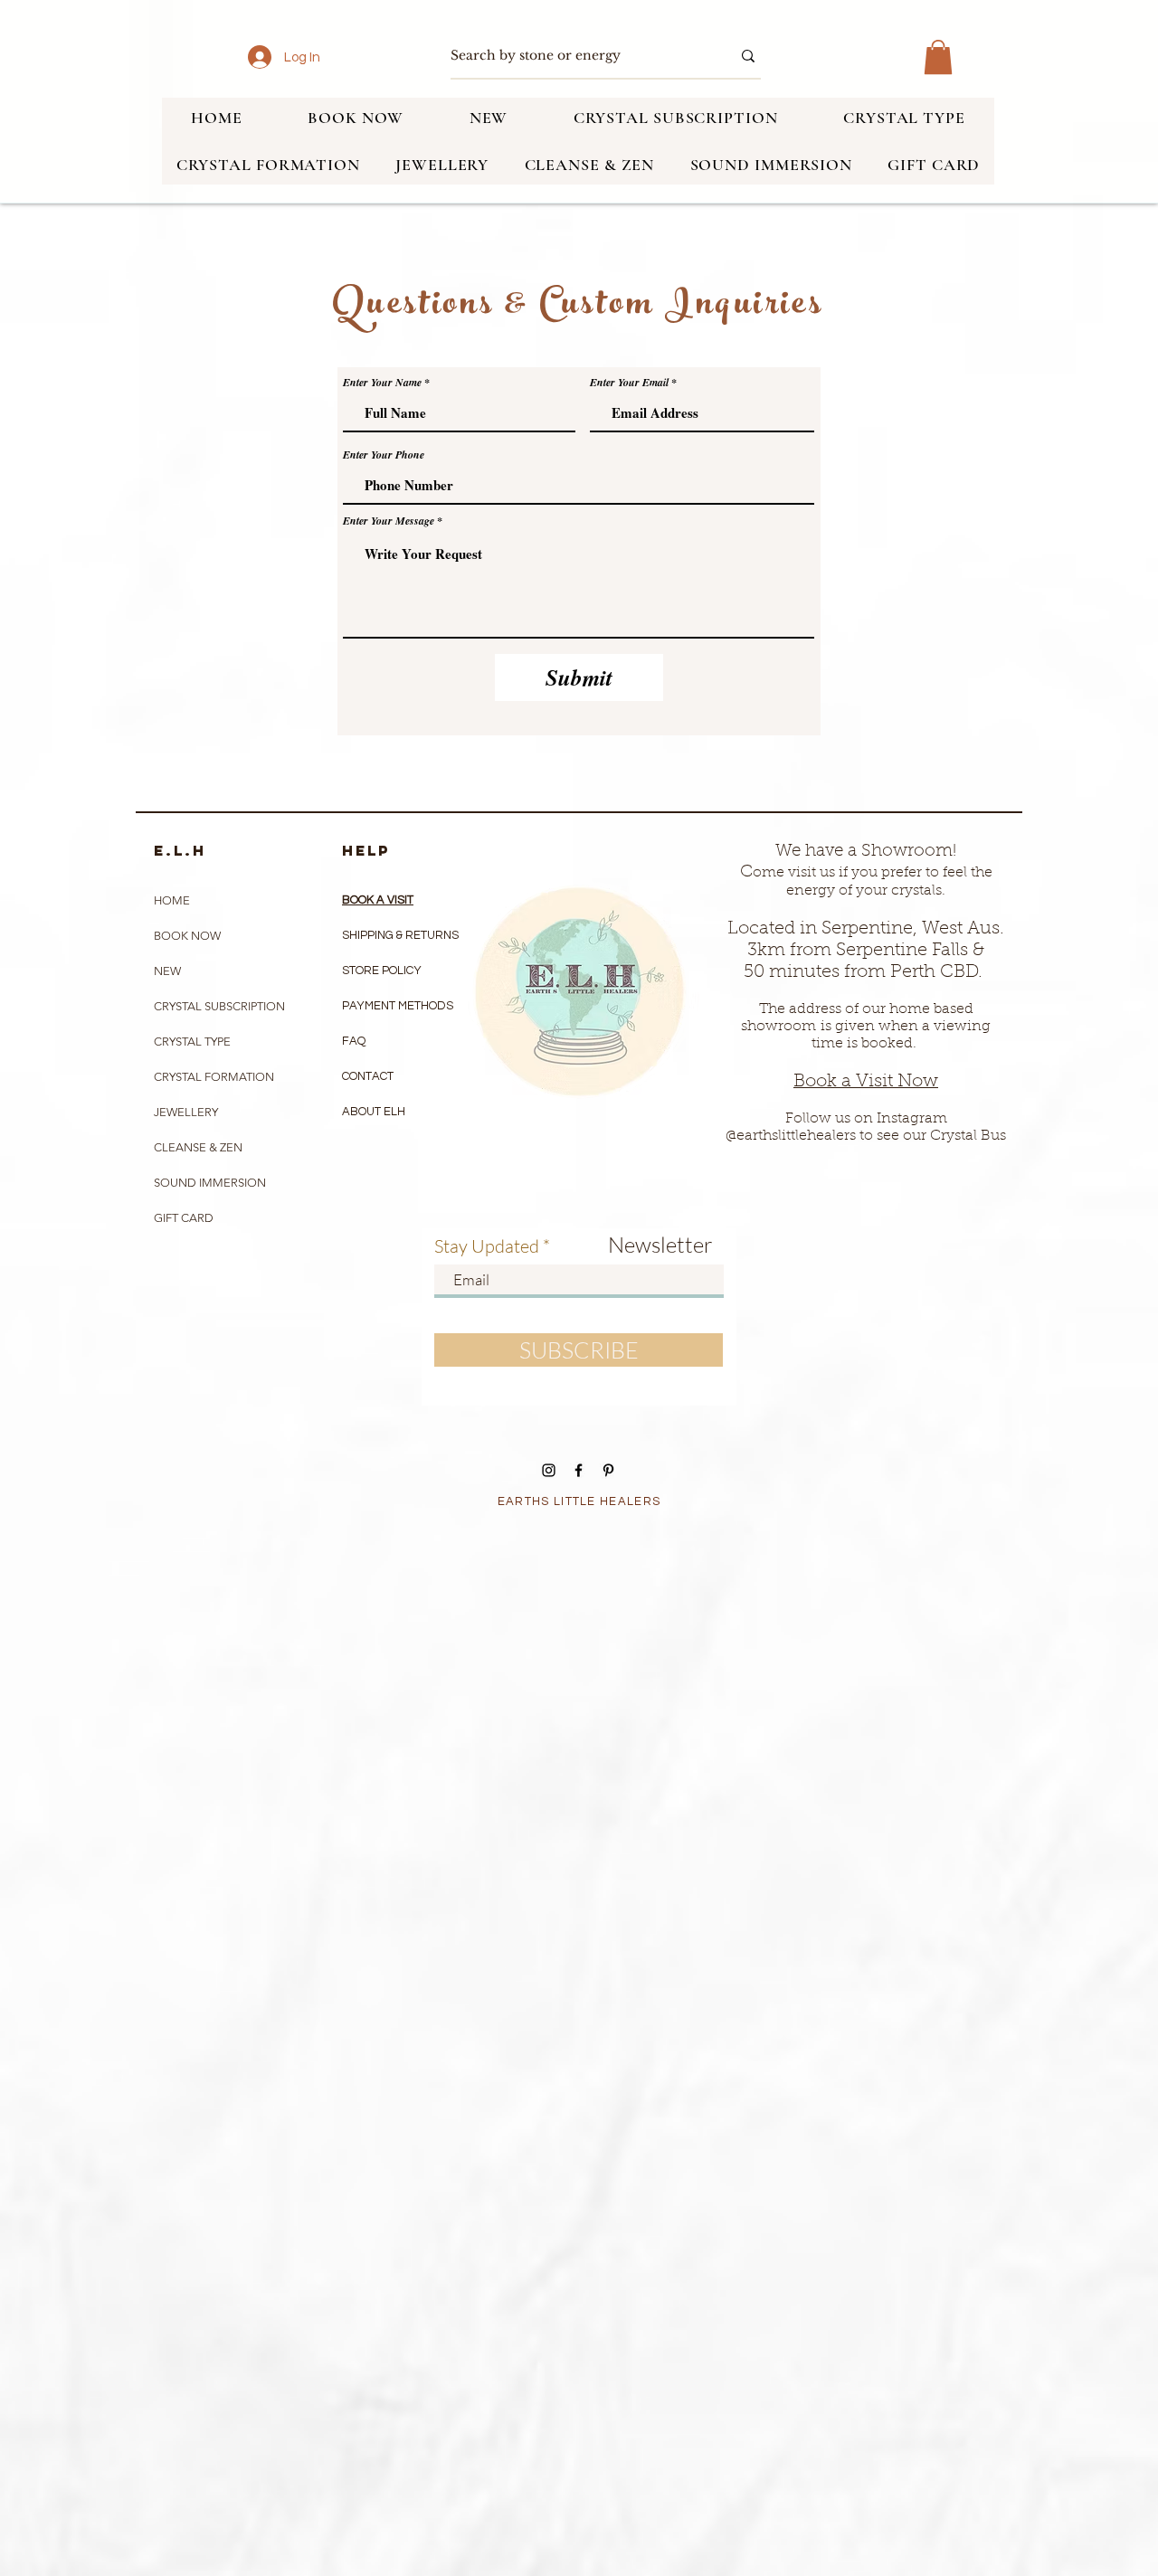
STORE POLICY (383, 971)
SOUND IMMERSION (210, 1183)
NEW (167, 971)
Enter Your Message (389, 521)
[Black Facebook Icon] (579, 1470)
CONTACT (368, 1076)
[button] (938, 57)
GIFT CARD (184, 1218)
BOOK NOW (187, 936)
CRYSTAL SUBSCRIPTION (219, 1006)
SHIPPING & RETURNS (400, 935)
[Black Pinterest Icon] (608, 1470)
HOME (172, 900)
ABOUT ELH (374, 1112)
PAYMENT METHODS (398, 1006)
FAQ (354, 1041)
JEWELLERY (186, 1112)
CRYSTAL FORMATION (214, 1077)
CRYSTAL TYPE (192, 1042)
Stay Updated (487, 1246)
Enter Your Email (629, 383)
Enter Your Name (382, 383)
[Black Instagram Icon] (549, 1470)
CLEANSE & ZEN (198, 1147)
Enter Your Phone (384, 455)
